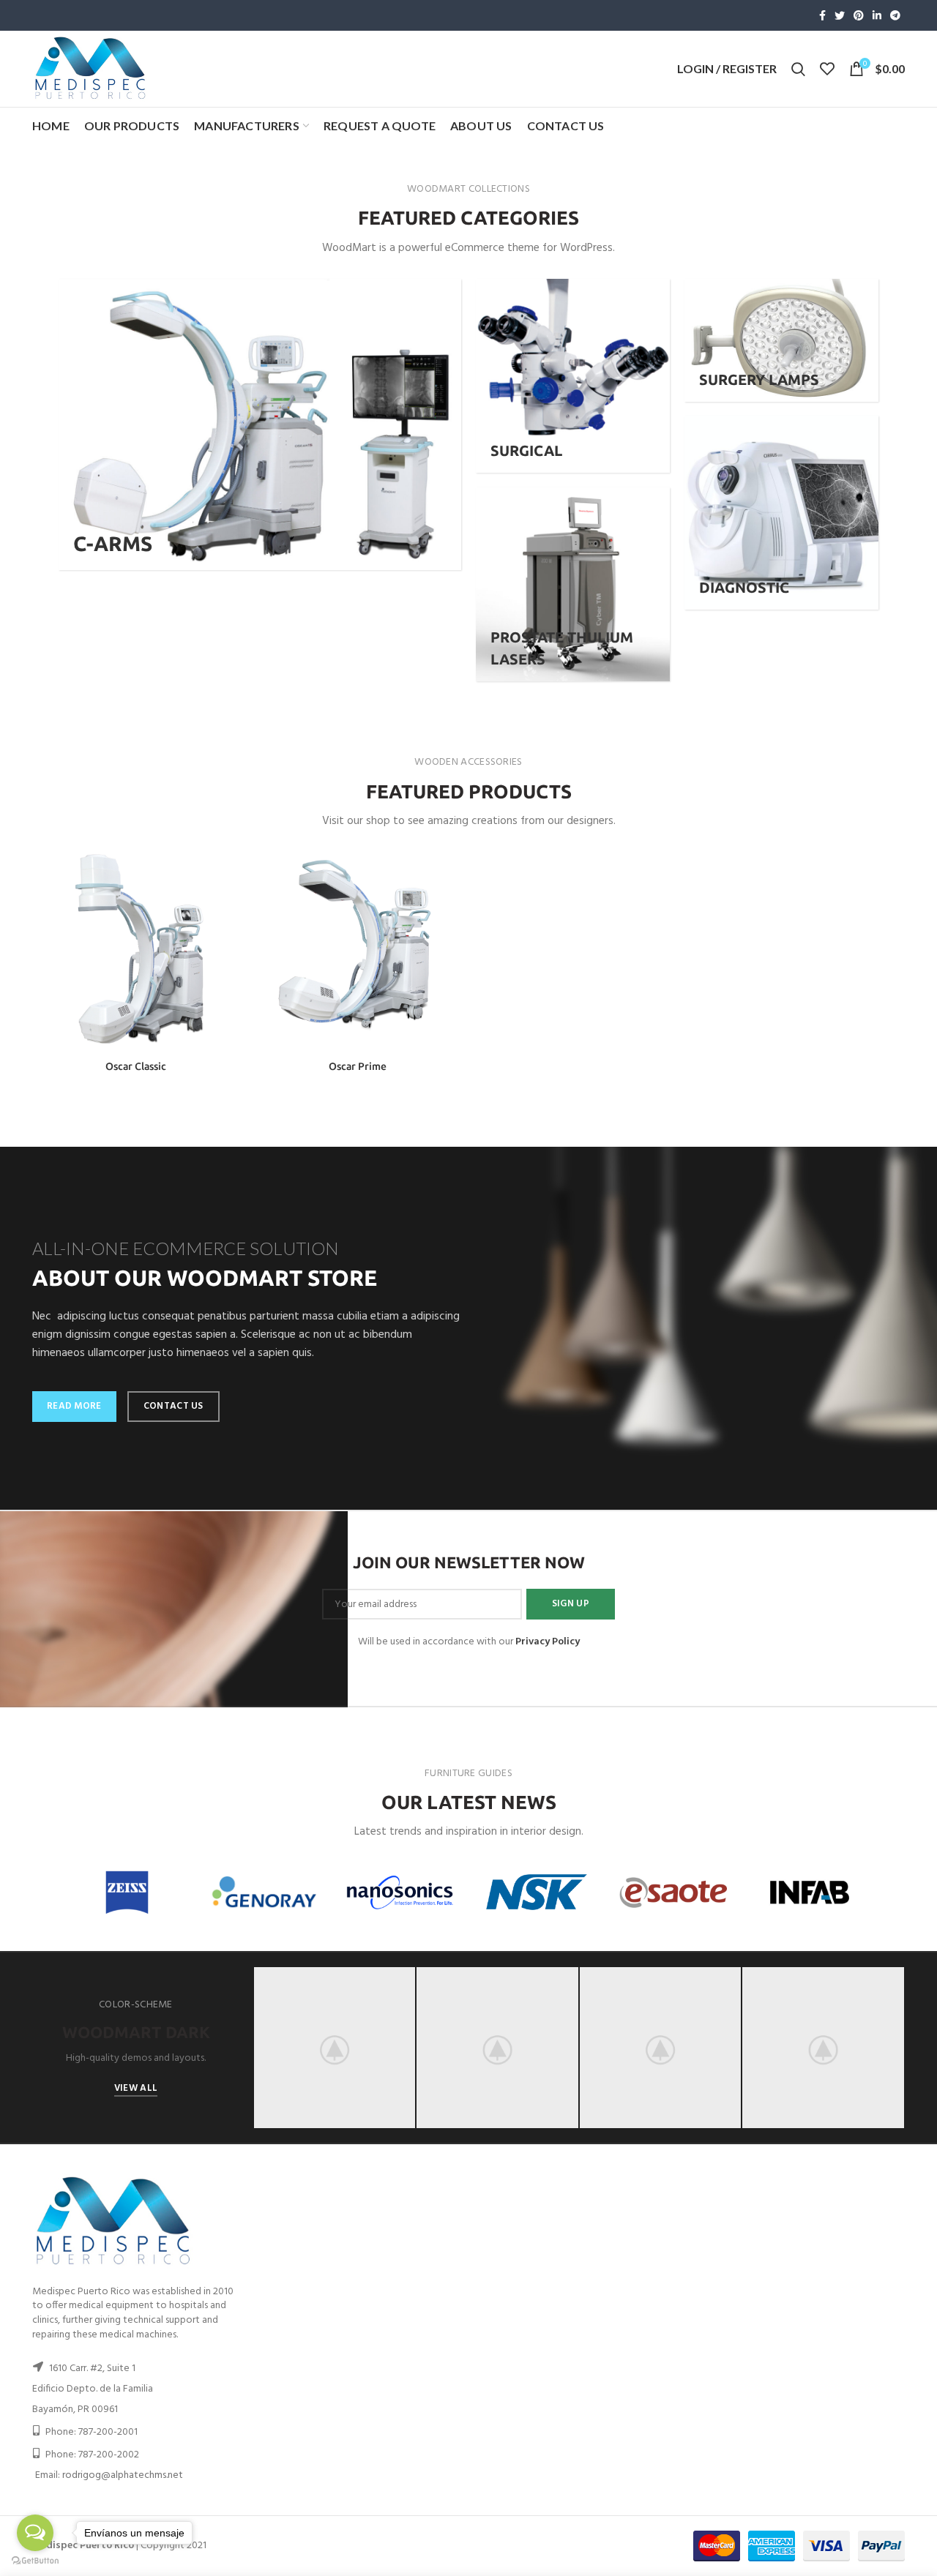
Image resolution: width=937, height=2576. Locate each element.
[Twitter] (840, 15)
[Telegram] (895, 15)
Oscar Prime (358, 1066)
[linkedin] (877, 15)
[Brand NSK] (537, 1892)
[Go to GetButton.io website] (35, 2561)
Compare (228, 869)
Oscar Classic (136, 1066)
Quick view (228, 902)
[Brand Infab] (810, 1892)
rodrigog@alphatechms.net (123, 2475)
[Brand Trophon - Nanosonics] (400, 1893)
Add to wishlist (228, 935)
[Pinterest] (859, 15)
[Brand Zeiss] (127, 1892)
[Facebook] (822, 15)
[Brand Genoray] (264, 1892)
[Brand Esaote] (673, 1892)
